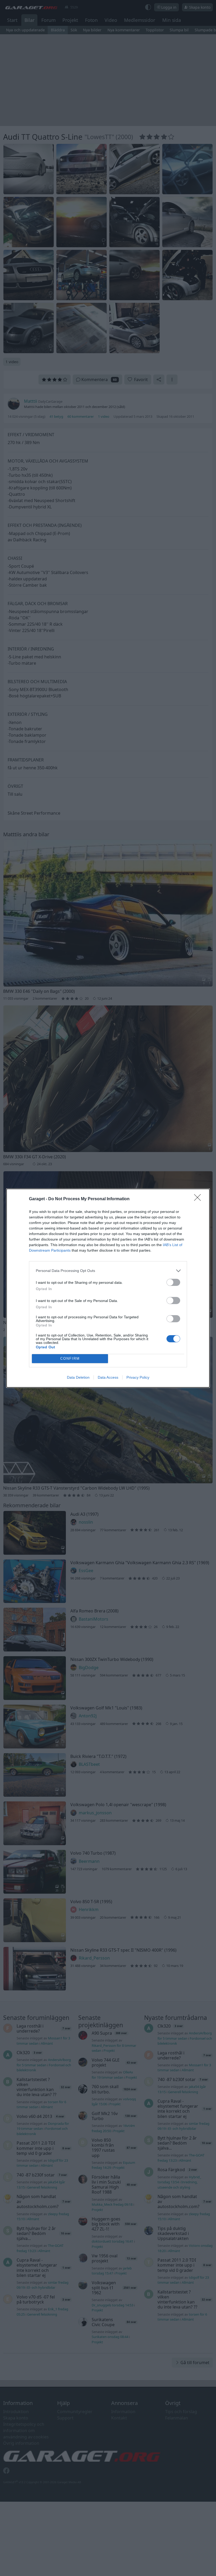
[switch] (173, 1282)
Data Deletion (78, 1377)
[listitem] (108, 1271)
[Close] (199, 1199)
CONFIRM (70, 1359)
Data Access (108, 1377)
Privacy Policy (138, 1377)
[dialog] (108, 1288)
